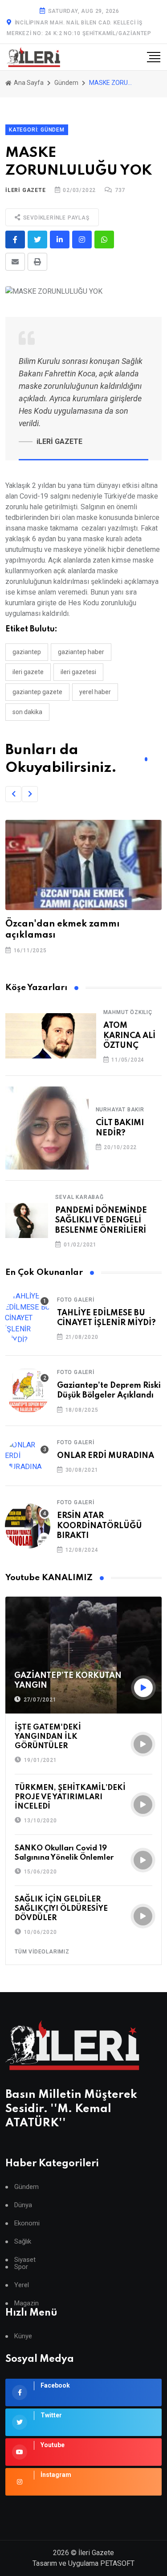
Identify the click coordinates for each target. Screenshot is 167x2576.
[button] (13, 794)
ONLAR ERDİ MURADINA (106, 1456)
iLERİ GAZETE (26, 190)
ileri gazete (28, 672)
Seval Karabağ (79, 1197)
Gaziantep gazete (37, 692)
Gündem (66, 83)
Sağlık (23, 2242)
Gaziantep (27, 652)
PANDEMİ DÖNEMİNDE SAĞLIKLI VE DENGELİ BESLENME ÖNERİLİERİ (101, 1220)
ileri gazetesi (78, 672)
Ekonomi (27, 2223)
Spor (21, 2267)
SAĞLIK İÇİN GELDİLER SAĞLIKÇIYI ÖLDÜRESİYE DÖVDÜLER (61, 1909)
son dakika (27, 712)
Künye (23, 2336)
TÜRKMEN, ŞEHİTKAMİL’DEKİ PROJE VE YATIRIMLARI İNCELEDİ (70, 1797)
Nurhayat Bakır (120, 1110)
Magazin (26, 2303)
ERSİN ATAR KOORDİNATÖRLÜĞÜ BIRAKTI (100, 1526)
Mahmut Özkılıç (128, 1012)
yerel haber (95, 692)
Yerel (22, 2285)
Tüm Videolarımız (42, 1952)
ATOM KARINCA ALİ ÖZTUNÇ (129, 1036)
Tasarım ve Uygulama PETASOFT (83, 2563)
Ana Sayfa (28, 83)
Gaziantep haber (81, 652)
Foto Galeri (76, 1300)
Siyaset (25, 2260)
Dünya (23, 2205)
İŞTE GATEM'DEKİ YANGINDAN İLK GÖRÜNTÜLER (48, 1737)
